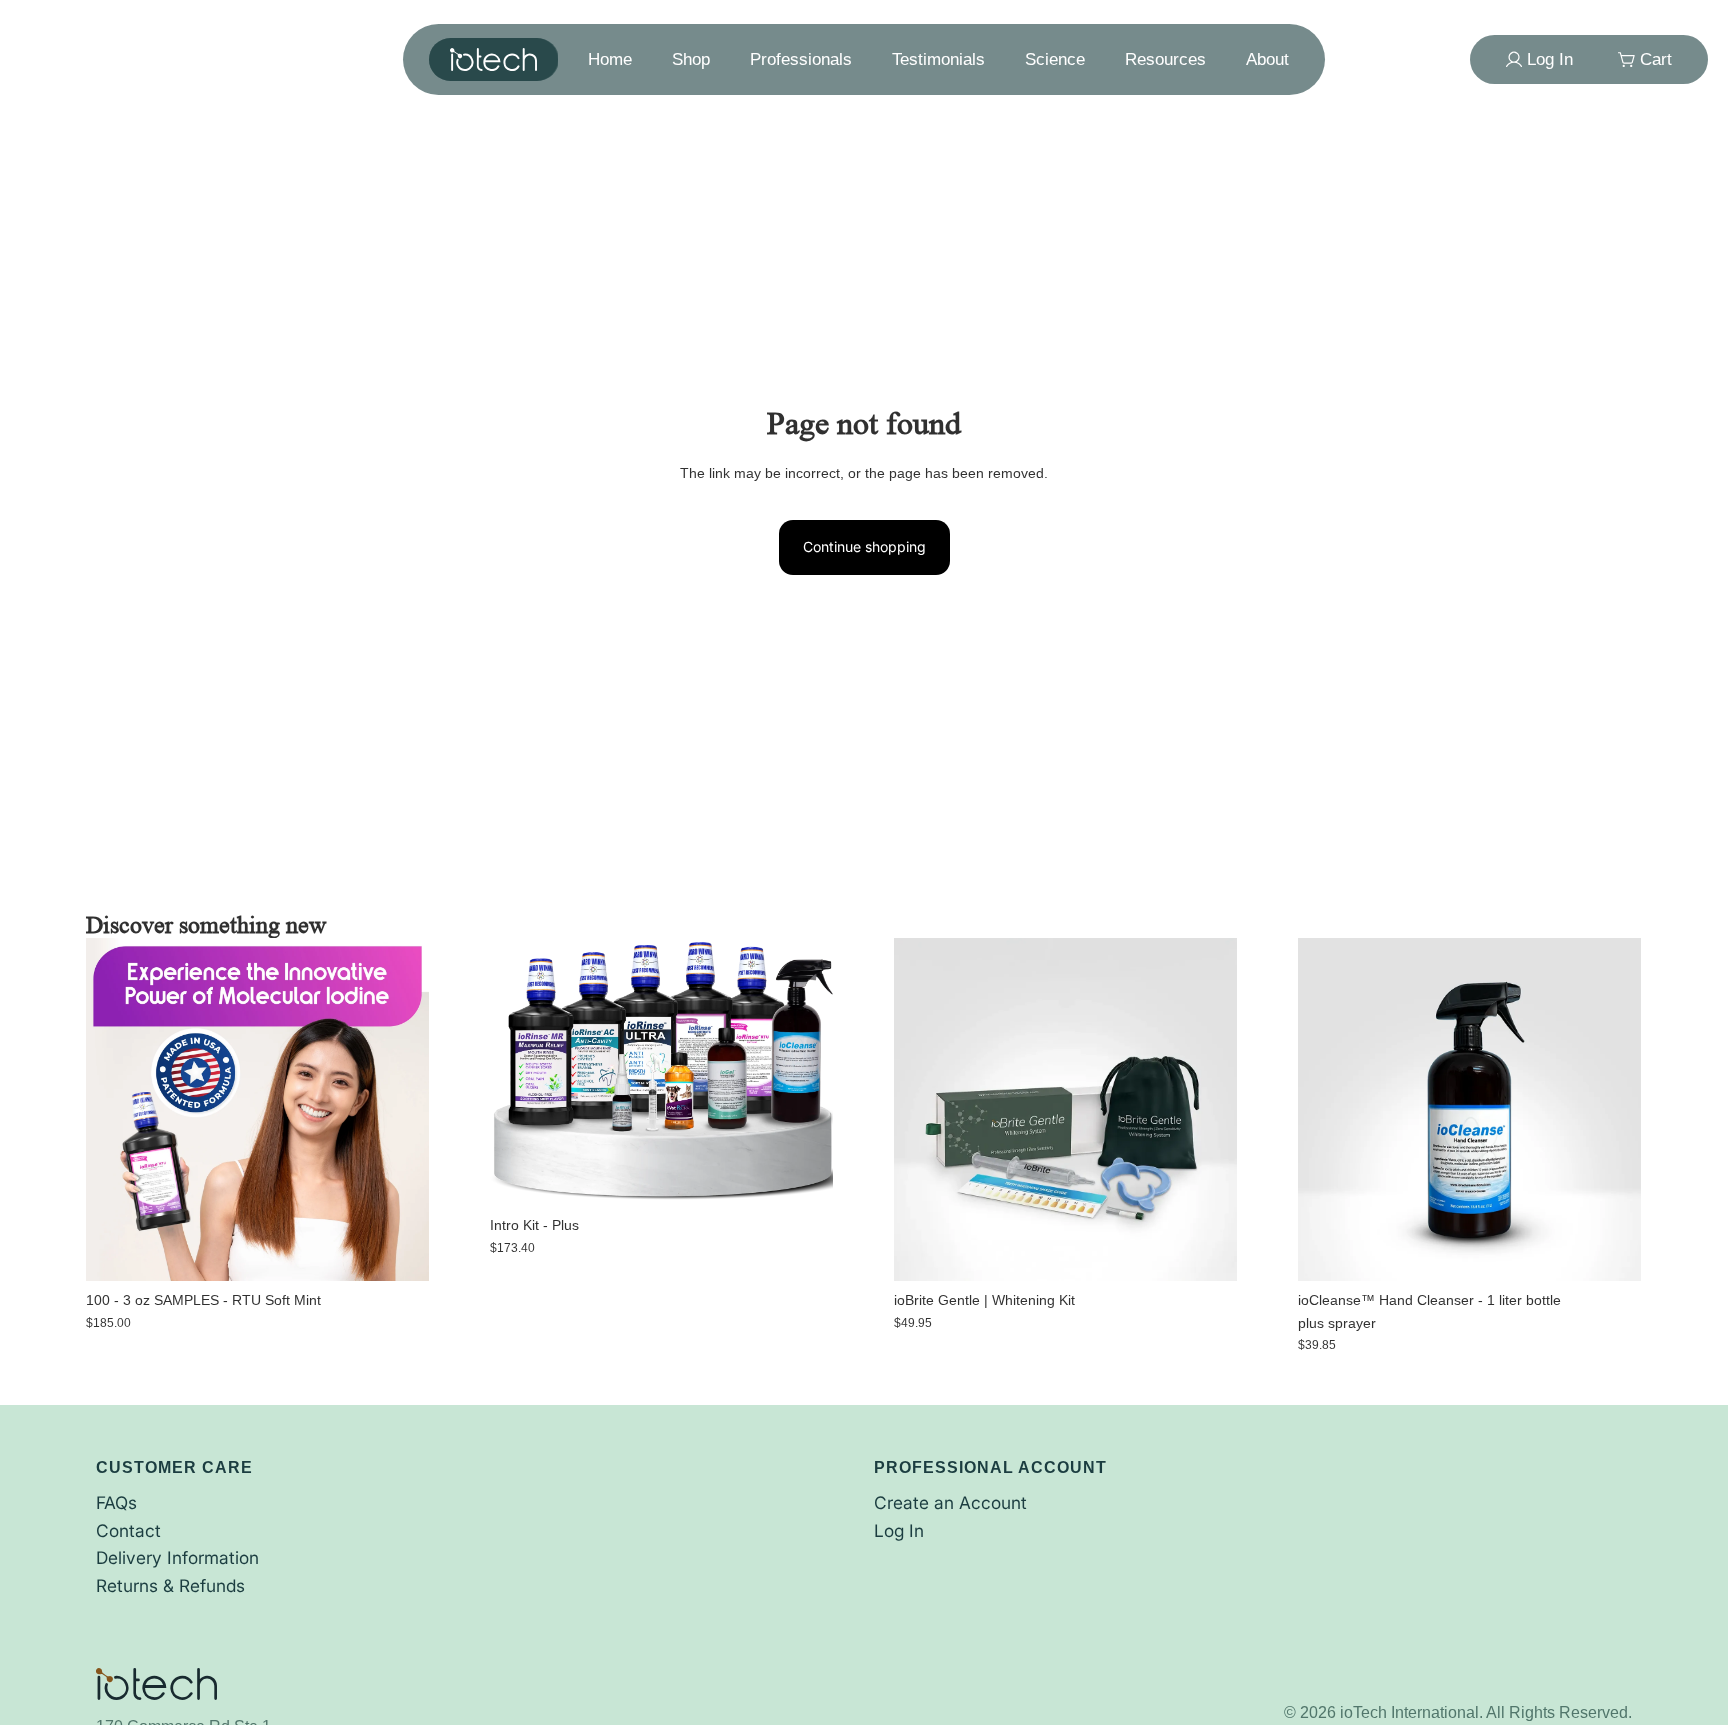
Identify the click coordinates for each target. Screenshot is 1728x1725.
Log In (899, 1530)
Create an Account (950, 1502)
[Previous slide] (520, 1072)
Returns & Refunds (170, 1585)
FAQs (116, 1502)
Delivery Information (177, 1557)
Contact (128, 1530)
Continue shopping (864, 546)
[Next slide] (804, 1072)
